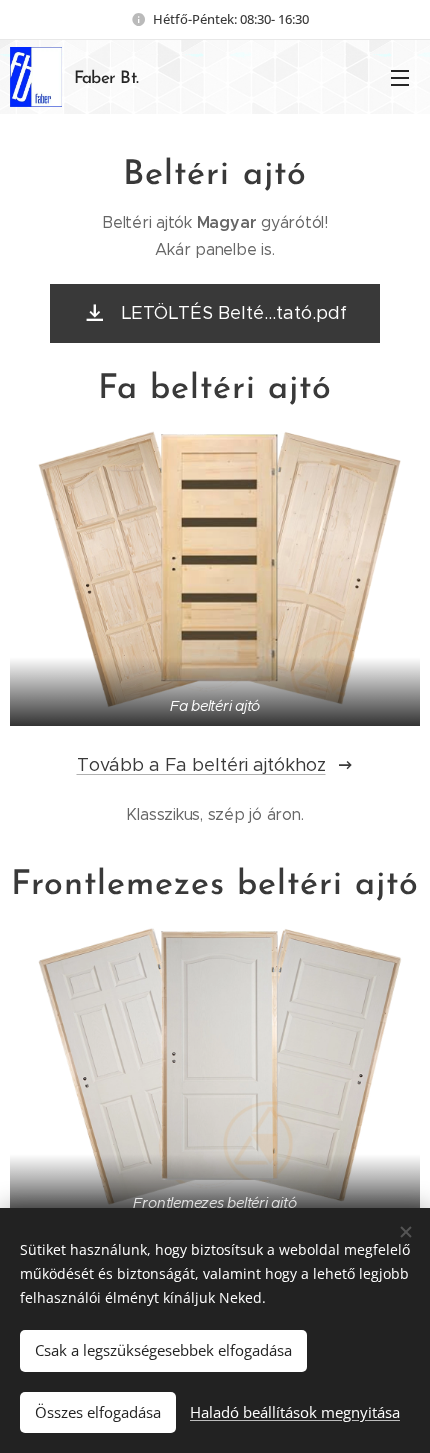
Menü (400, 77)
